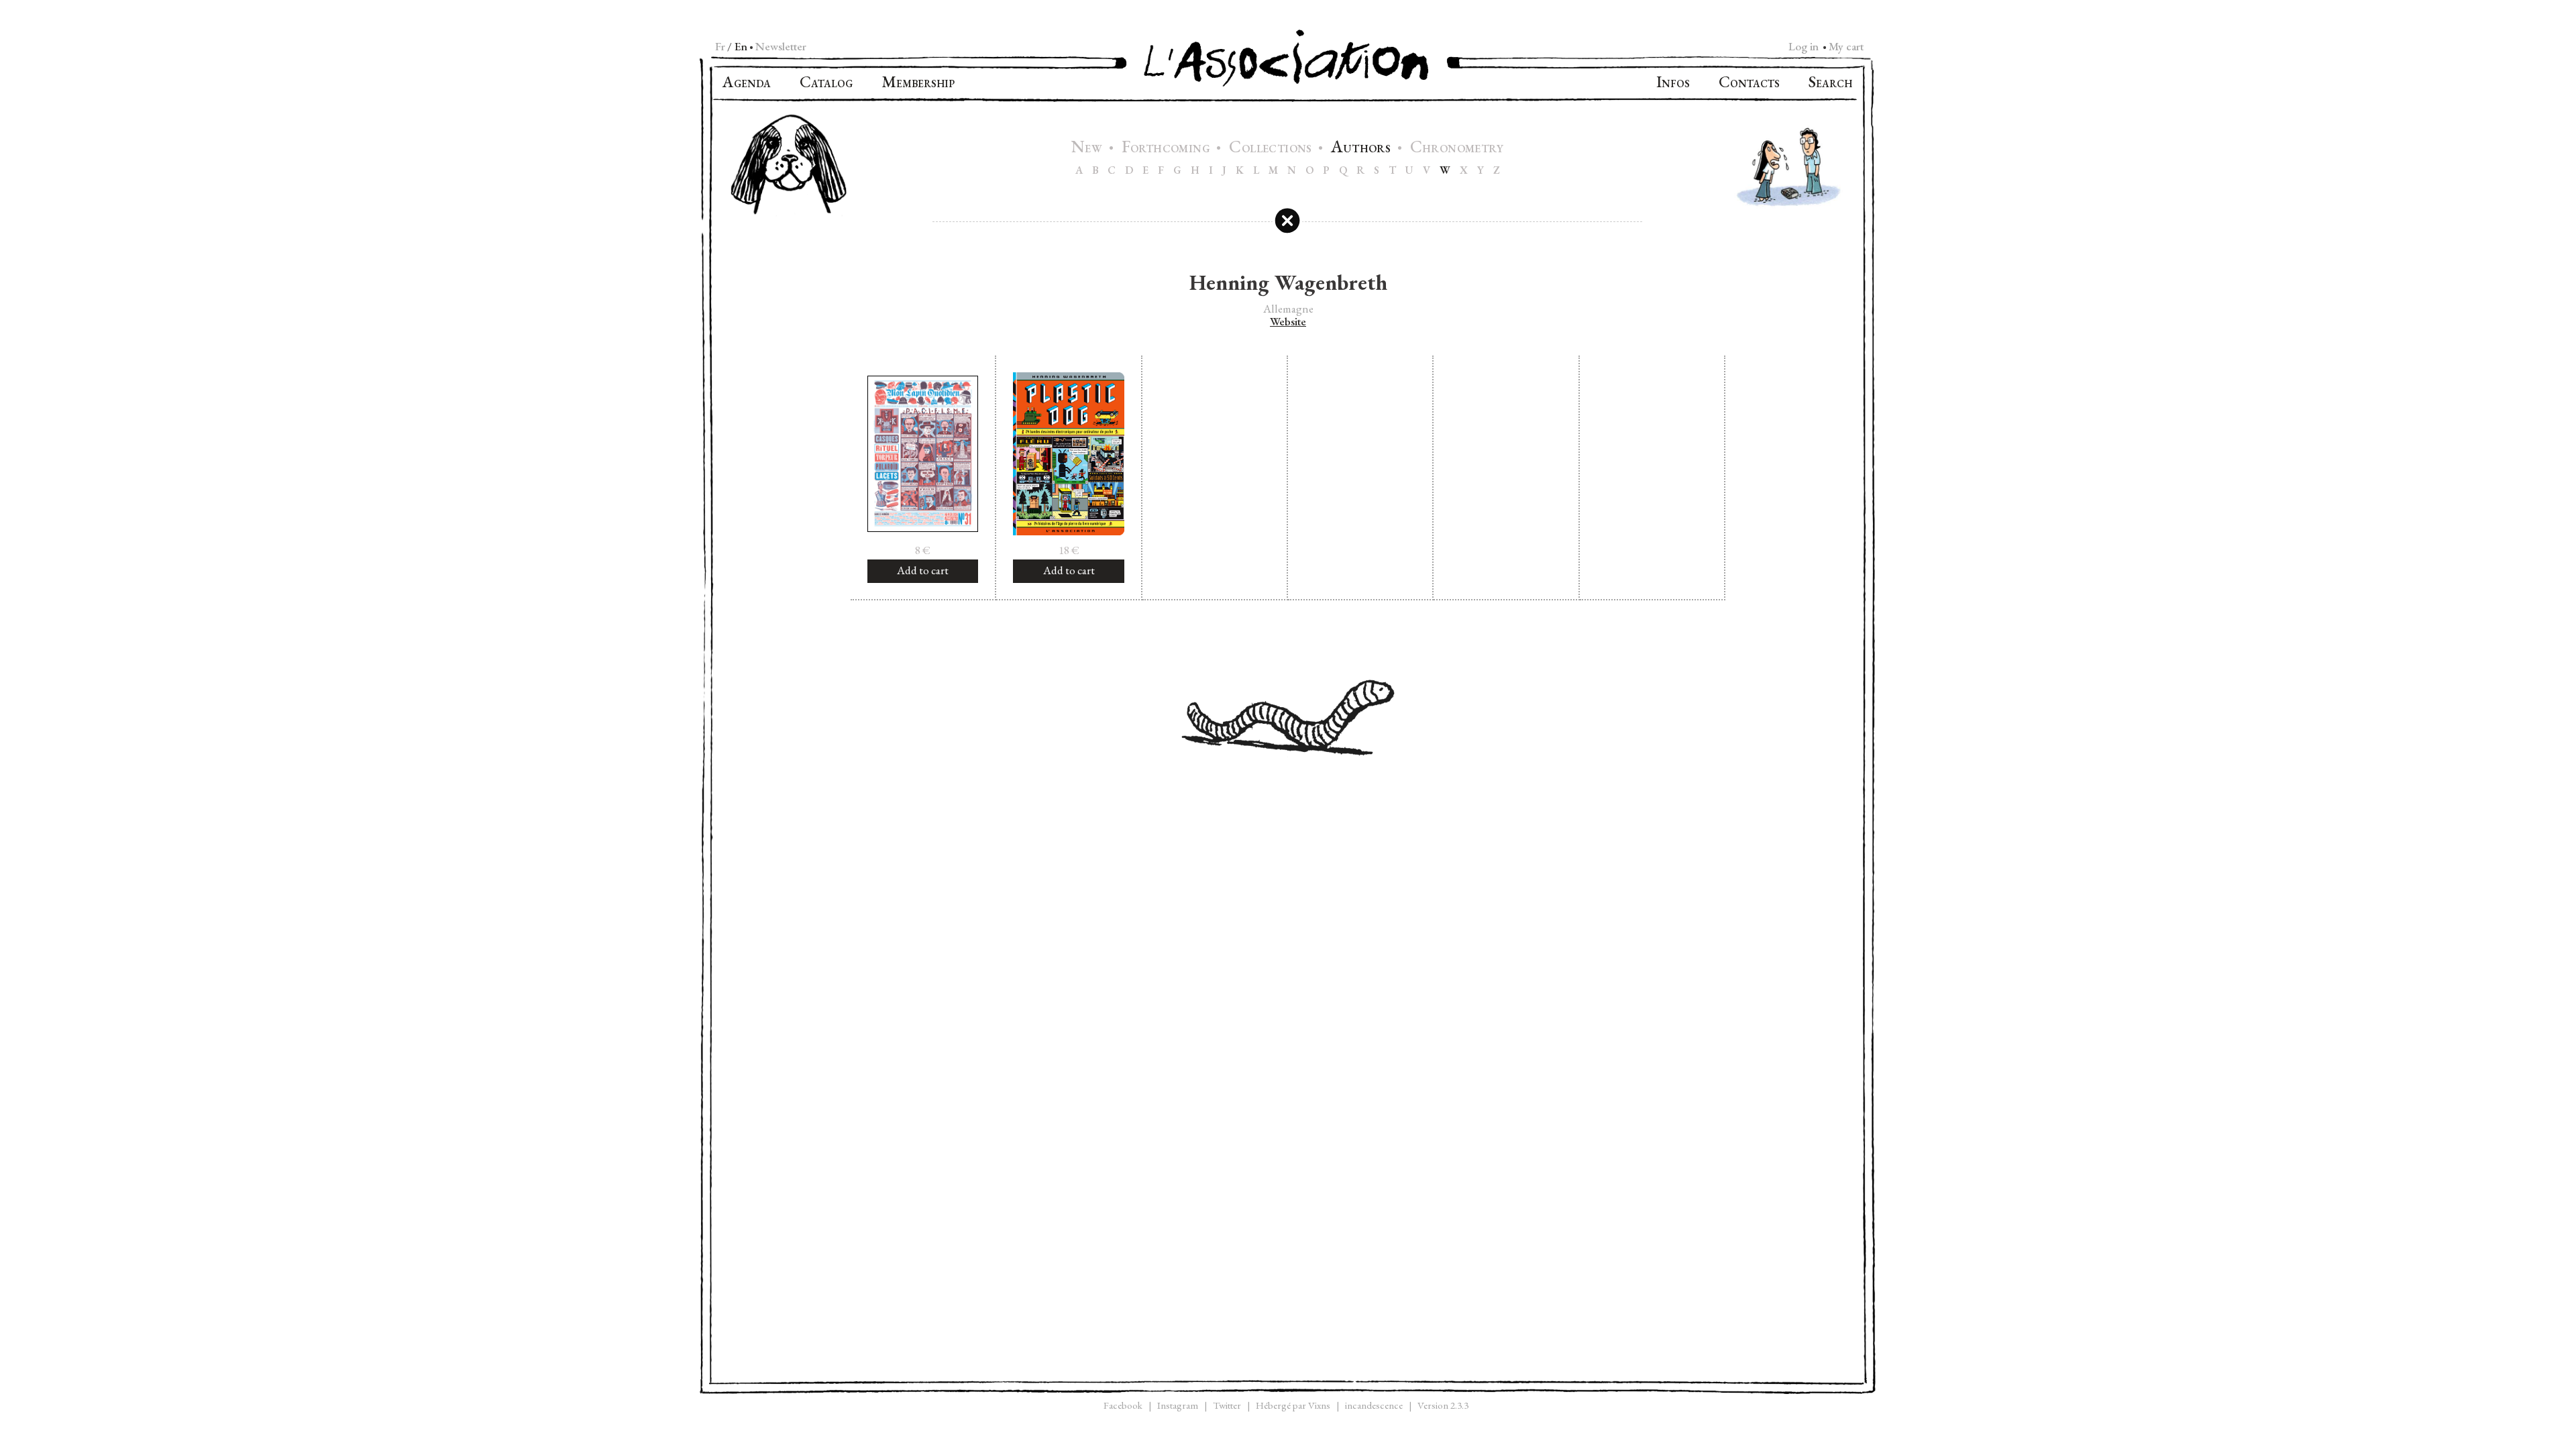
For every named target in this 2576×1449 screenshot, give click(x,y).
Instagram (1178, 1405)
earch (1830, 84)
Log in (1804, 46)
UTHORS (1362, 149)
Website (1288, 322)
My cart (1846, 46)
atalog (826, 84)
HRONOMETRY (1457, 149)
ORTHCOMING (1168, 149)
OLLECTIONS (1272, 149)
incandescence (1374, 1405)
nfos (1673, 84)
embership (918, 84)
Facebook (1123, 1405)
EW (1088, 149)
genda (747, 84)
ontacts (1749, 84)
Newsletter (781, 46)
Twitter (1227, 1405)
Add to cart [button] (923, 570)
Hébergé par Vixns (1293, 1405)
